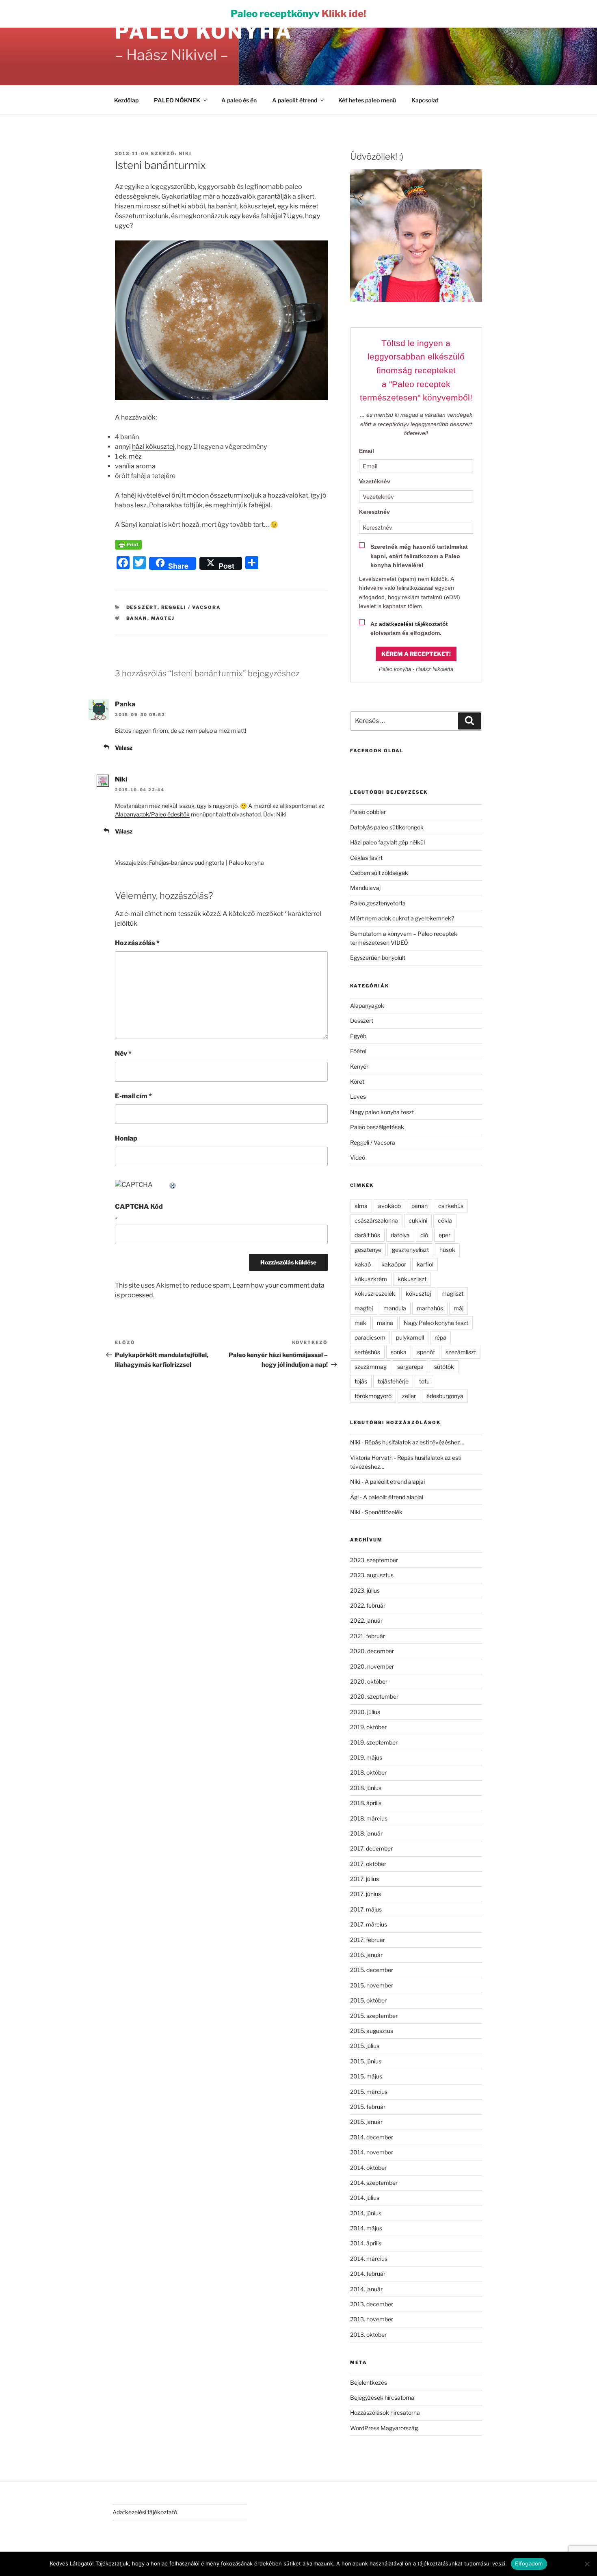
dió (424, 1235)
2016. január (366, 1955)
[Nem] (587, 2564)
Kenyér (359, 1066)
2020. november (372, 1666)
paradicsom (370, 1337)
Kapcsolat (425, 100)
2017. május (366, 1909)
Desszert (142, 607)
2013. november (372, 2319)
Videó (358, 1157)
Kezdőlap (126, 100)
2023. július (365, 1590)
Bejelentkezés (369, 2382)
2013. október (368, 2335)
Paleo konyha (204, 32)
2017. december (371, 1848)
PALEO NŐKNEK (177, 100)
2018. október (368, 1772)
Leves (358, 1096)
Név (123, 1053)
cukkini (418, 1220)
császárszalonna (376, 1220)
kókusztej (418, 1293)
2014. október (368, 2168)
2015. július (365, 2046)
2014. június (366, 2213)
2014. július (365, 2198)
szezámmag (371, 1367)
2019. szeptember (374, 1742)
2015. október (368, 2000)
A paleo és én (239, 100)
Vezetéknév (375, 481)
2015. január (366, 2122)
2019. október (368, 1727)
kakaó (363, 1264)
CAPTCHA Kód (139, 1207)
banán (137, 618)
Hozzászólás (137, 943)
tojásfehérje (393, 1381)
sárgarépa (410, 1367)
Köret (357, 1081)
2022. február (368, 1605)
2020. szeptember (374, 1696)
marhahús (430, 1308)
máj (459, 1308)
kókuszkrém (371, 1279)
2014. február (368, 2274)
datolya (400, 1235)
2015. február (368, 2107)
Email (367, 451)
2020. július (365, 1712)
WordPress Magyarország (384, 2428)
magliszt (452, 1293)
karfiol (425, 1264)
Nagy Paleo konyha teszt (436, 1323)
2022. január (366, 1620)
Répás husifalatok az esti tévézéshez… (414, 1442)
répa (440, 1337)
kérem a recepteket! (416, 654)
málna (385, 1323)
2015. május (366, 2076)
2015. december (372, 1970)
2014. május (366, 2228)
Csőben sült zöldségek (379, 873)
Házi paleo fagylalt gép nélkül (387, 842)
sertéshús (367, 1352)
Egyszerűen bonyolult (378, 958)
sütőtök (444, 1367)
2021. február (368, 1636)
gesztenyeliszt (410, 1250)
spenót (426, 1352)
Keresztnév (374, 512)
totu (424, 1381)
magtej (163, 618)
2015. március (369, 2092)
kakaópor (394, 1264)
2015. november (372, 1985)
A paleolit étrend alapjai (395, 1482)
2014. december (372, 2137)
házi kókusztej (153, 447)
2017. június (366, 1894)
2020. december (372, 1651)
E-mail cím (133, 1096)
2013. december (372, 2304)
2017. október (368, 1864)
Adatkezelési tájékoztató (145, 2512)
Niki (185, 154)
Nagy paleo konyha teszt (382, 1112)
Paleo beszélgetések (377, 1127)
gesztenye (368, 1250)
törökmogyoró (373, 1396)
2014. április (366, 2243)
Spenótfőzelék (384, 1512)
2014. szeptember (374, 2183)
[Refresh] (173, 1185)
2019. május (366, 1757)
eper (445, 1235)
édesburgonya (445, 1396)
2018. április (366, 1803)
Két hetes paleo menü (367, 100)
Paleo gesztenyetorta (378, 903)
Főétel (358, 1051)
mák (360, 1323)
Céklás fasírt (366, 858)
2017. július (364, 1879)
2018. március (369, 1818)
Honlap (126, 1138)
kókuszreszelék (375, 1293)
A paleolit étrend (295, 100)
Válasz (124, 748)
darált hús (367, 1235)
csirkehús (451, 1206)
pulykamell (410, 1337)
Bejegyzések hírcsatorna (382, 2397)
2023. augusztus (372, 1575)
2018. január (366, 1833)
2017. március (369, 1924)
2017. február (368, 1940)
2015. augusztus (372, 2031)
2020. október (369, 1681)
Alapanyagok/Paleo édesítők (152, 814)
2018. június (366, 1788)
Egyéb (358, 1036)
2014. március (369, 2259)
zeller (409, 1396)
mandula (395, 1308)
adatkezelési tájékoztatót (413, 624)
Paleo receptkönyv (298, 14)
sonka (399, 1352)
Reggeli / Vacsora (191, 607)
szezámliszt (461, 1352)
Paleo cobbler (368, 812)
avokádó (389, 1206)
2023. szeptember (374, 1560)
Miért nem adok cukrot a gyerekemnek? (402, 918)
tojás (361, 1381)
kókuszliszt (412, 1279)
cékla (445, 1220)
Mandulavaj (365, 888)
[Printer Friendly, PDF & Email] (128, 544)
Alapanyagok (367, 1006)
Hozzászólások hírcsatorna (385, 2413)
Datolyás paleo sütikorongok (387, 827)
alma (361, 1206)
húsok (447, 1250)
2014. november (372, 2152)
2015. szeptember (374, 2016)
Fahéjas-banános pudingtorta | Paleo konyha (207, 863)
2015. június (366, 2061)
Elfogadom (529, 2563)
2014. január (366, 2289)
